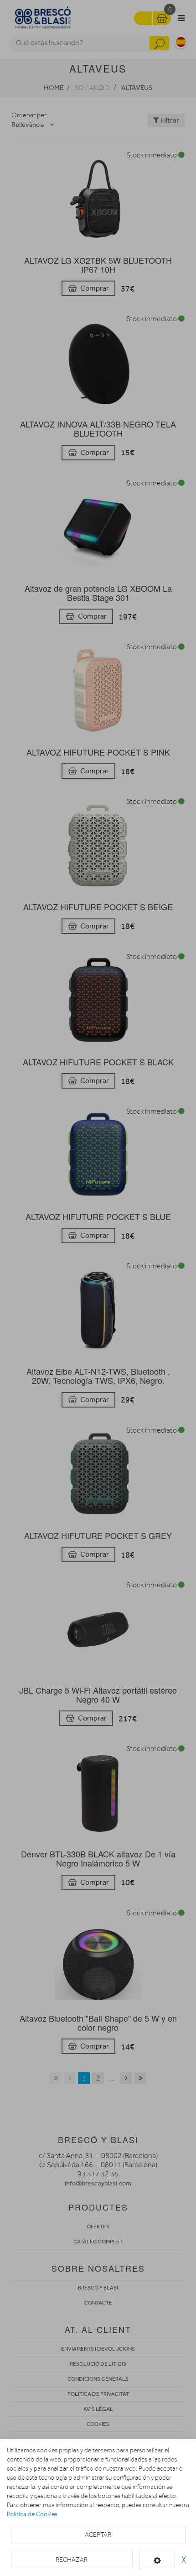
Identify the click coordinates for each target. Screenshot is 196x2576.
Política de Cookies (32, 2514)
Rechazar (72, 2560)
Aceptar (98, 2535)
